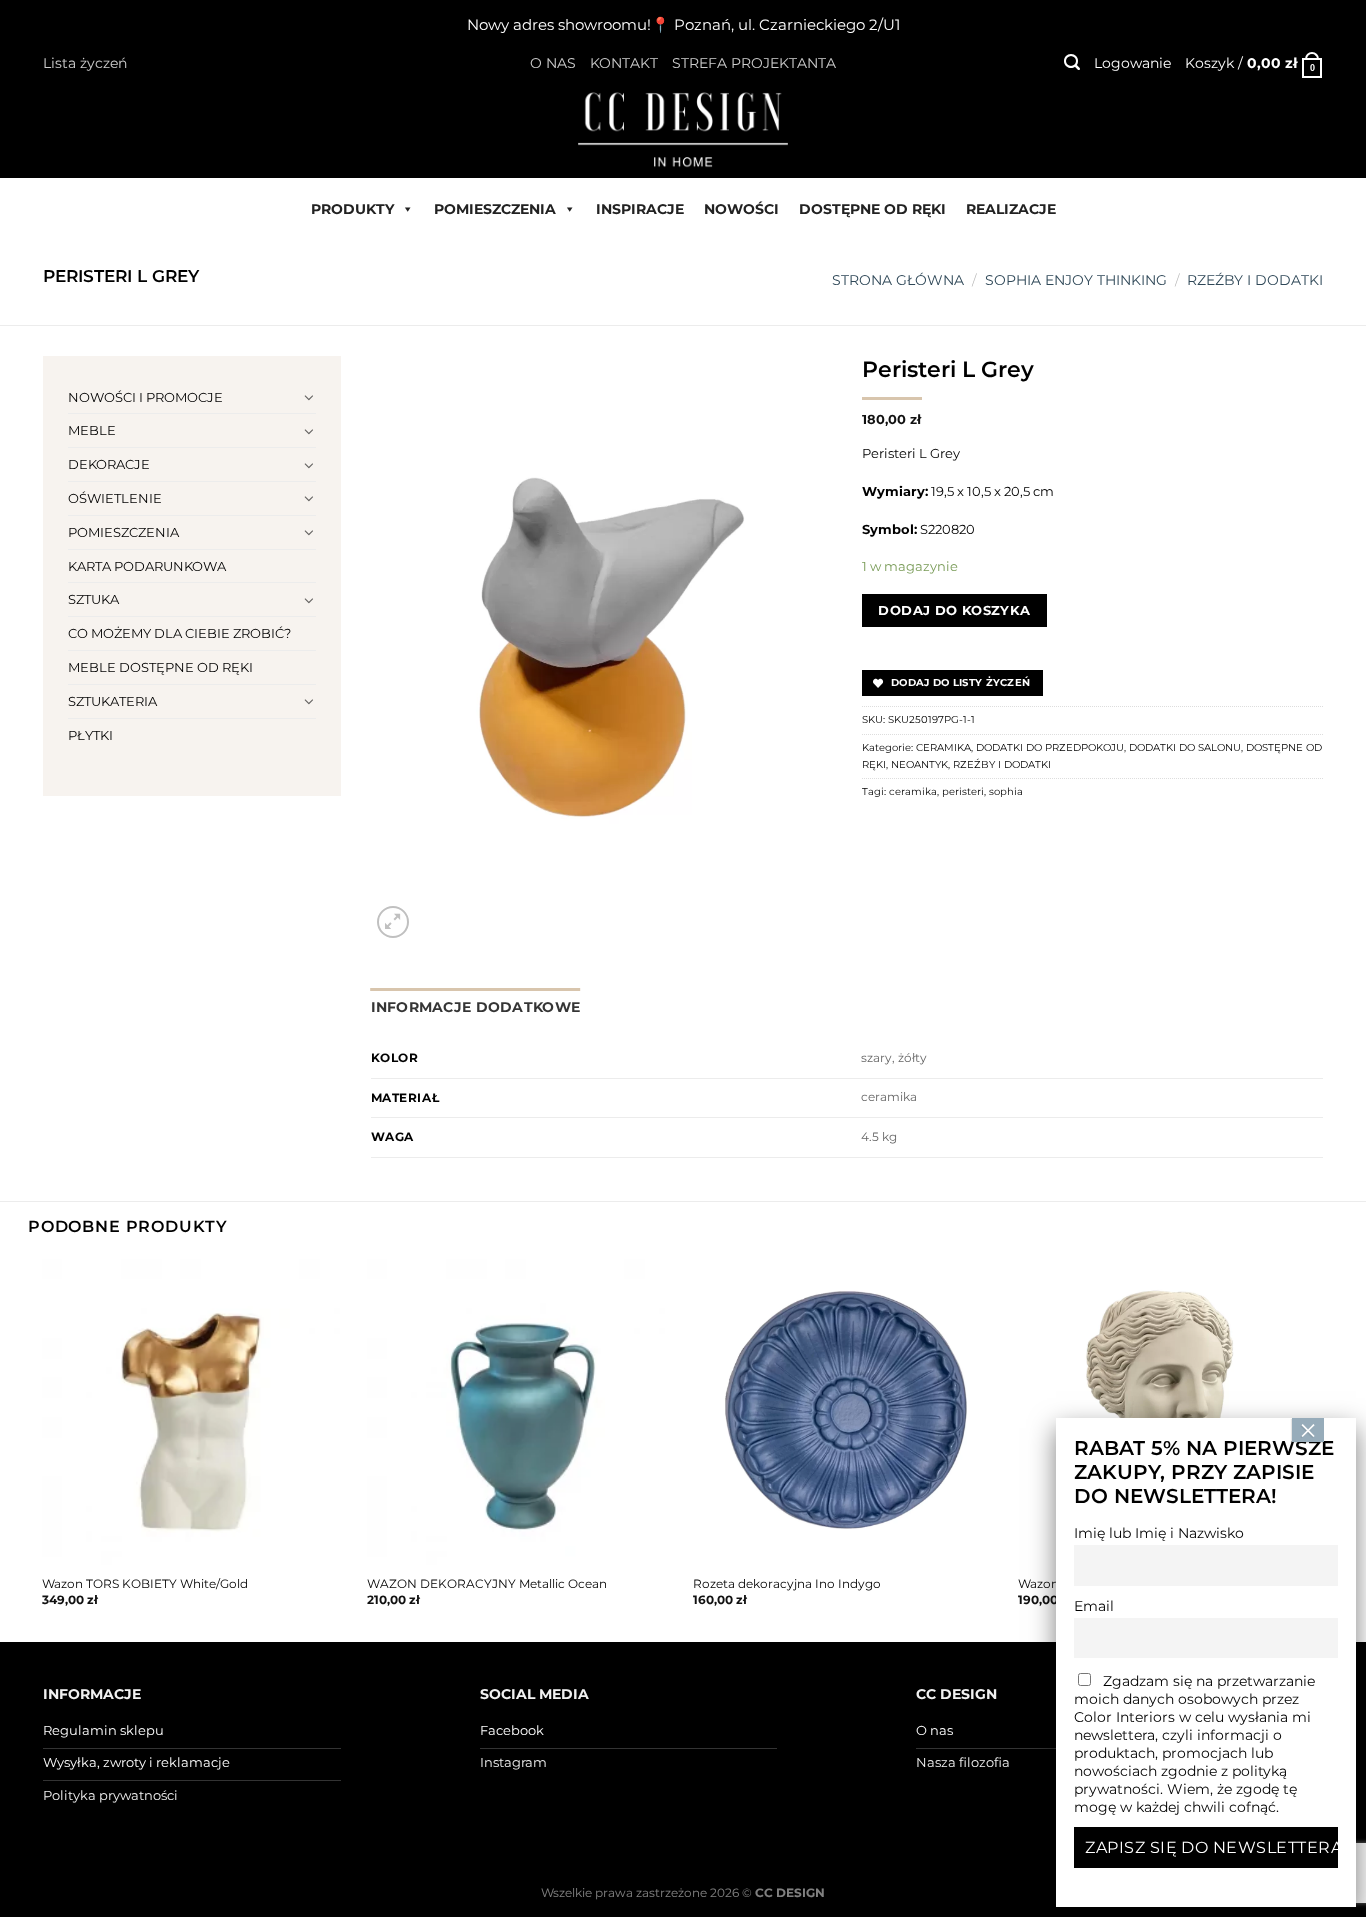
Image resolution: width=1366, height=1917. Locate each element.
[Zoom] (393, 922)
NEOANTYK (919, 764)
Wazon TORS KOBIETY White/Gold (145, 1584)
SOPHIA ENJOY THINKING (1076, 280)
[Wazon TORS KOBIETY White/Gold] (195, 1412)
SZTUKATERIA (112, 701)
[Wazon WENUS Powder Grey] (1171, 1412)
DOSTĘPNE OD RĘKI (872, 209)
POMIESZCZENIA (495, 209)
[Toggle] (309, 397)
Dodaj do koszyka (954, 610)
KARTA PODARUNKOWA (147, 566)
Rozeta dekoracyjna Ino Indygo (787, 1584)
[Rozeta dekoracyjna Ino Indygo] (846, 1412)
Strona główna (898, 280)
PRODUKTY (352, 209)
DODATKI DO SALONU (1185, 747)
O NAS (553, 63)
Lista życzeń (85, 63)
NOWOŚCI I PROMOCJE (145, 397)
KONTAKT (624, 63)
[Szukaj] (1072, 62)
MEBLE (92, 430)
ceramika (913, 791)
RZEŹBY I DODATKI (1255, 280)
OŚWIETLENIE (115, 498)
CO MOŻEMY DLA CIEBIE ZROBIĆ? (179, 633)
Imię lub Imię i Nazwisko (1159, 1533)
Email (1094, 1606)
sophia (1006, 791)
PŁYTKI (90, 735)
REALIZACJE (1011, 209)
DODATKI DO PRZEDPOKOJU (1050, 747)
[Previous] (43, 1448)
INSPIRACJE (640, 209)
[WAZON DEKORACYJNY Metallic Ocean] (520, 1412)
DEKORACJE (109, 464)
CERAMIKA (943, 747)
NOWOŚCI (741, 209)
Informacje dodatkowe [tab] (476, 1007)
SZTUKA (93, 599)
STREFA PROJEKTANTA (754, 63)
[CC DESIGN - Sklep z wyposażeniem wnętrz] (683, 128)
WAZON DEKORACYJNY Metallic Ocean (487, 1584)
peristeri (963, 791)
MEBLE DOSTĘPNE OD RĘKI (160, 667)
